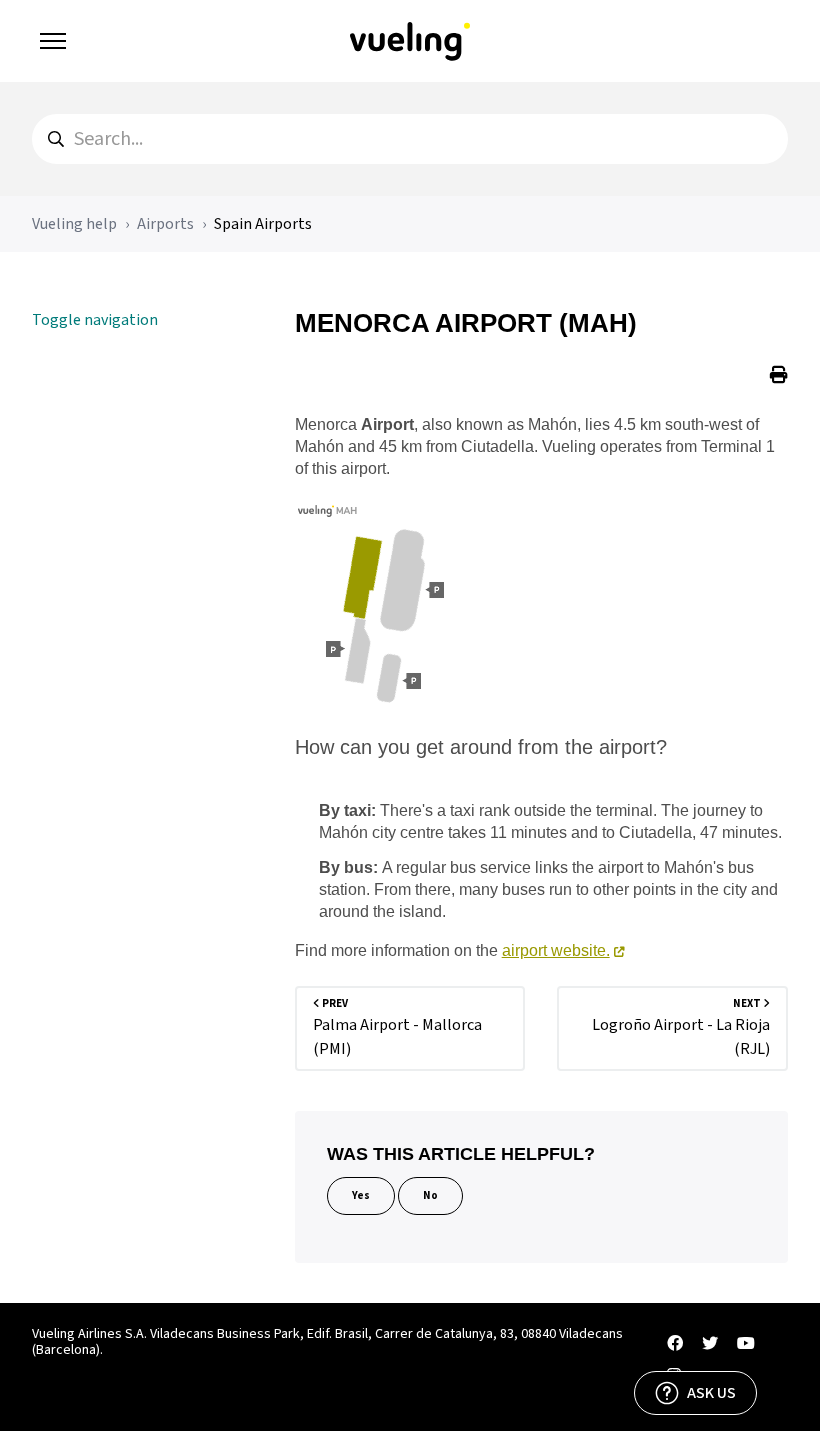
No (430, 1195)
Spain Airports (263, 224)
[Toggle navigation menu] (53, 41)
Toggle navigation (95, 320)
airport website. (556, 950)
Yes (361, 1195)
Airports (165, 224)
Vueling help (74, 224)
